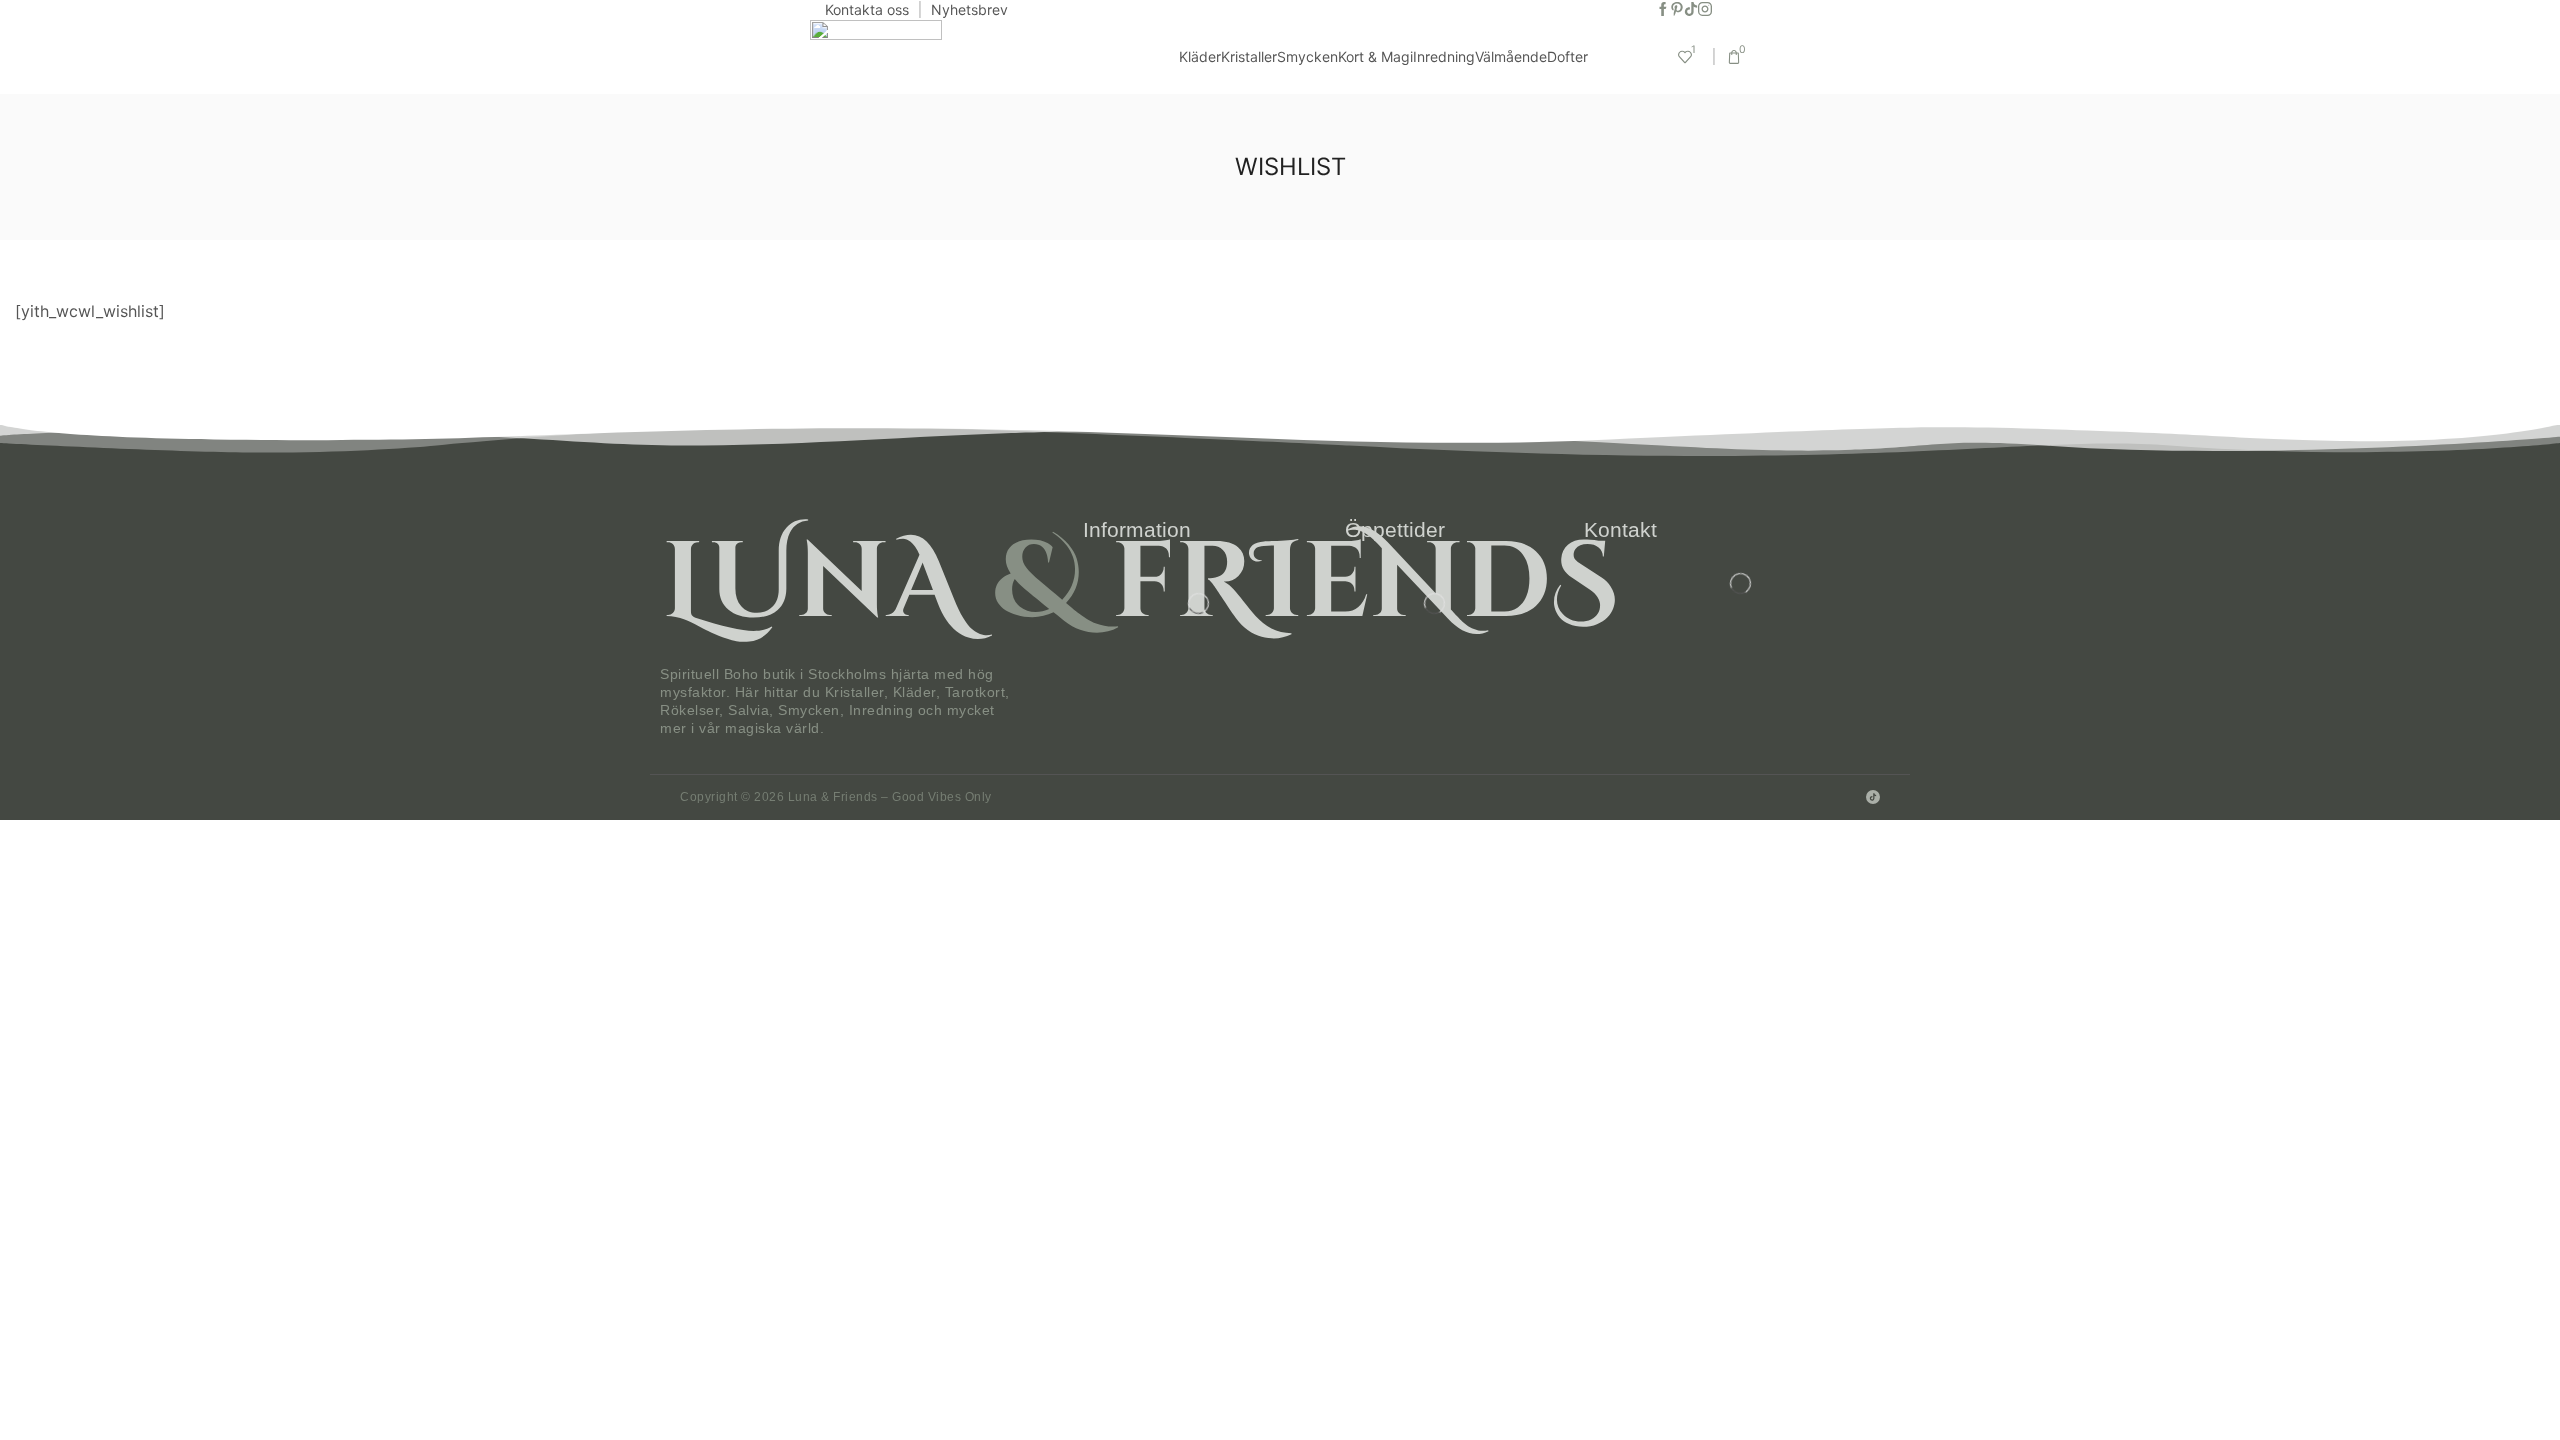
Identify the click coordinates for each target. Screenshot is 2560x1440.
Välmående (1511, 56)
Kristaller (1249, 56)
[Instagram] (1705, 10)
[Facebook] (1663, 10)
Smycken (1307, 56)
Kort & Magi (1375, 56)
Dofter (1567, 56)
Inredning (1444, 56)
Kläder (1200, 56)
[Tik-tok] (1691, 10)
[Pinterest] (1677, 10)
